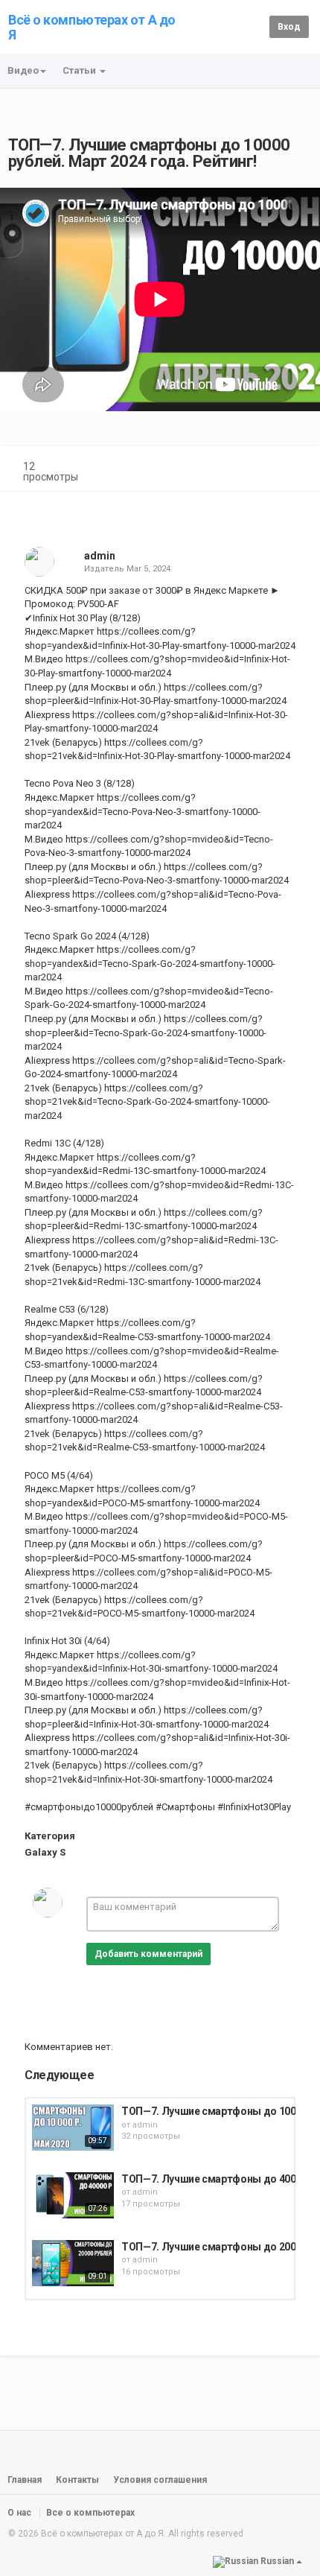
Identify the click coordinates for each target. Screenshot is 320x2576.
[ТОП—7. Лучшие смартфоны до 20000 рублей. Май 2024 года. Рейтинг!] (73, 2263)
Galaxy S (45, 1852)
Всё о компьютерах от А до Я (92, 27)
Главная (25, 2480)
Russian (277, 2561)
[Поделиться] (259, 468)
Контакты (77, 2480)
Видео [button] (23, 70)
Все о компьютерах (90, 2513)
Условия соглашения (160, 2480)
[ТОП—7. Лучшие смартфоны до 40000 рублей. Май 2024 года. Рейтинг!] (73, 2195)
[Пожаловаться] (295, 468)
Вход (289, 27)
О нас (19, 2513)
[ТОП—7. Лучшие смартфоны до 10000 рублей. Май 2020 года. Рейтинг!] (73, 2128)
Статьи (80, 70)
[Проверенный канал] (122, 556)
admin (100, 556)
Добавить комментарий (148, 1954)
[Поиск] (256, 26)
